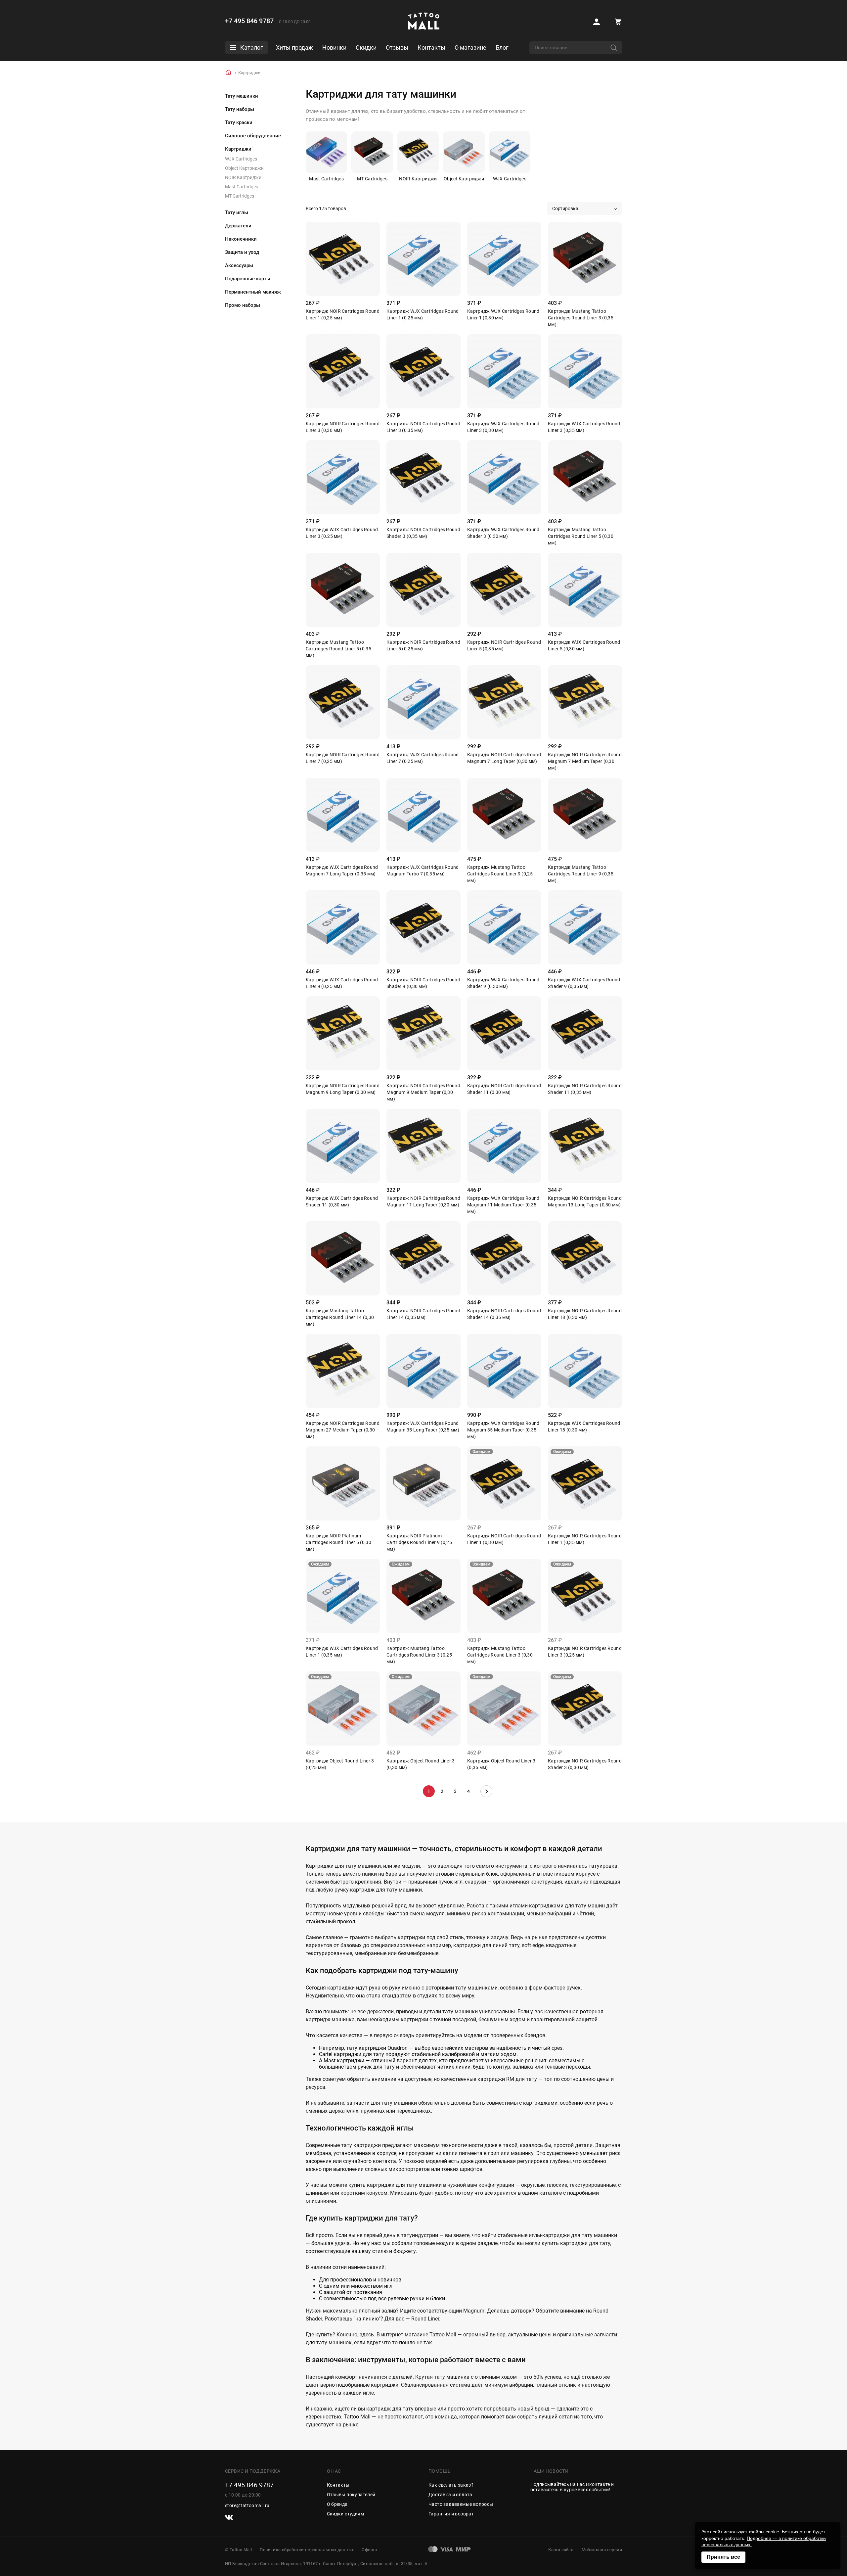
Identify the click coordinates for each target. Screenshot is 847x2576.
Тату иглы (237, 212)
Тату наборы (240, 109)
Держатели (238, 226)
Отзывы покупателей (351, 2495)
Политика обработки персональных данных (307, 2550)
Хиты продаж (294, 47)
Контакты (431, 47)
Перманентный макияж (253, 292)
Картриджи (238, 149)
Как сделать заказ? (451, 2485)
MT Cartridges (240, 196)
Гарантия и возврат (451, 2514)
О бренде (337, 2504)
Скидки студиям (346, 2514)
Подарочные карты (248, 279)
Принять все (723, 2557)
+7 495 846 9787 (249, 21)
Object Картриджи (244, 168)
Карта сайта (561, 2550)
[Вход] (597, 22)
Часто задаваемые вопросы (461, 2504)
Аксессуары (239, 265)
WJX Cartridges (241, 159)
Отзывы (397, 47)
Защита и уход (242, 252)
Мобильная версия (602, 2550)
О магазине (470, 47)
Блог (502, 47)
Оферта (369, 2550)
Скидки (366, 47)
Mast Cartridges (242, 187)
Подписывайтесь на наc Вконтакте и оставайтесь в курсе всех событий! (572, 2487)
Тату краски (239, 122)
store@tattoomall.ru (247, 2506)
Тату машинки (242, 96)
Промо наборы (243, 305)
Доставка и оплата (450, 2495)
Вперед (486, 1791)
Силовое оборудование (253, 136)
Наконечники (241, 239)
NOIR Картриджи (243, 177)
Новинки (334, 47)
